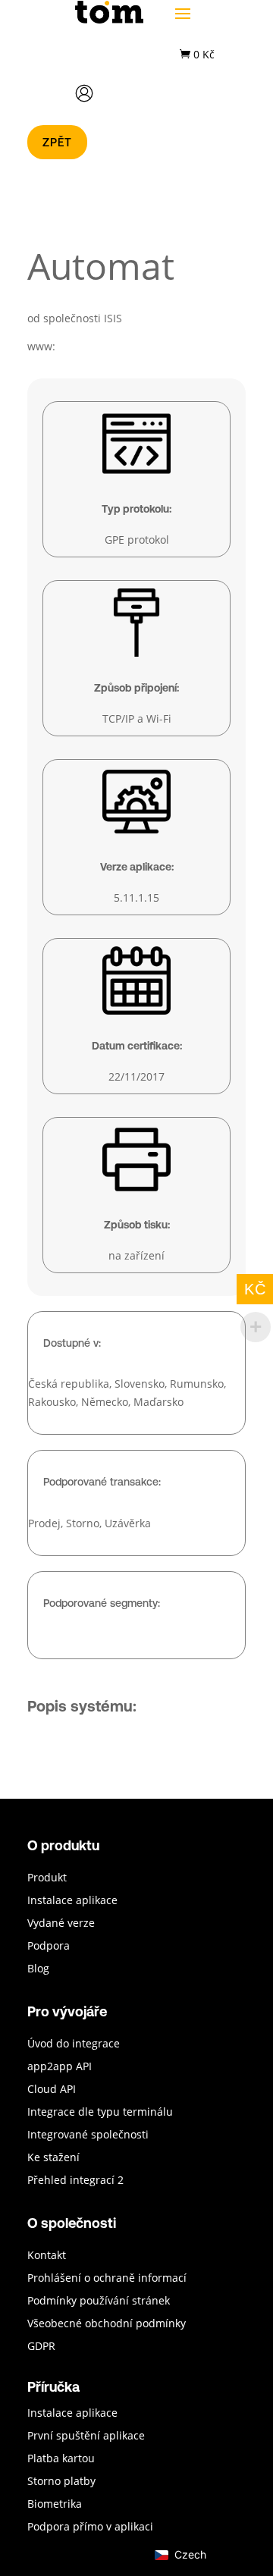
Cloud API (52, 2090)
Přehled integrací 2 (75, 2181)
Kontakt (47, 2256)
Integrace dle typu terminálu (100, 2113)
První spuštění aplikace (86, 2436)
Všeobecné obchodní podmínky (107, 2324)
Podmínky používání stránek (99, 2301)
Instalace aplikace (72, 1901)
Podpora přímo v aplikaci (90, 2527)
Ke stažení (53, 2158)
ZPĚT (57, 142)
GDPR (41, 2347)
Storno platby (61, 2482)
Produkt (47, 1878)
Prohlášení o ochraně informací (107, 2279)
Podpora (49, 1947)
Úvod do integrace (74, 2044)
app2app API (60, 2067)
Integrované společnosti (88, 2135)
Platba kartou (61, 2459)
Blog (38, 1969)
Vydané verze (61, 1924)
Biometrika (55, 2505)
